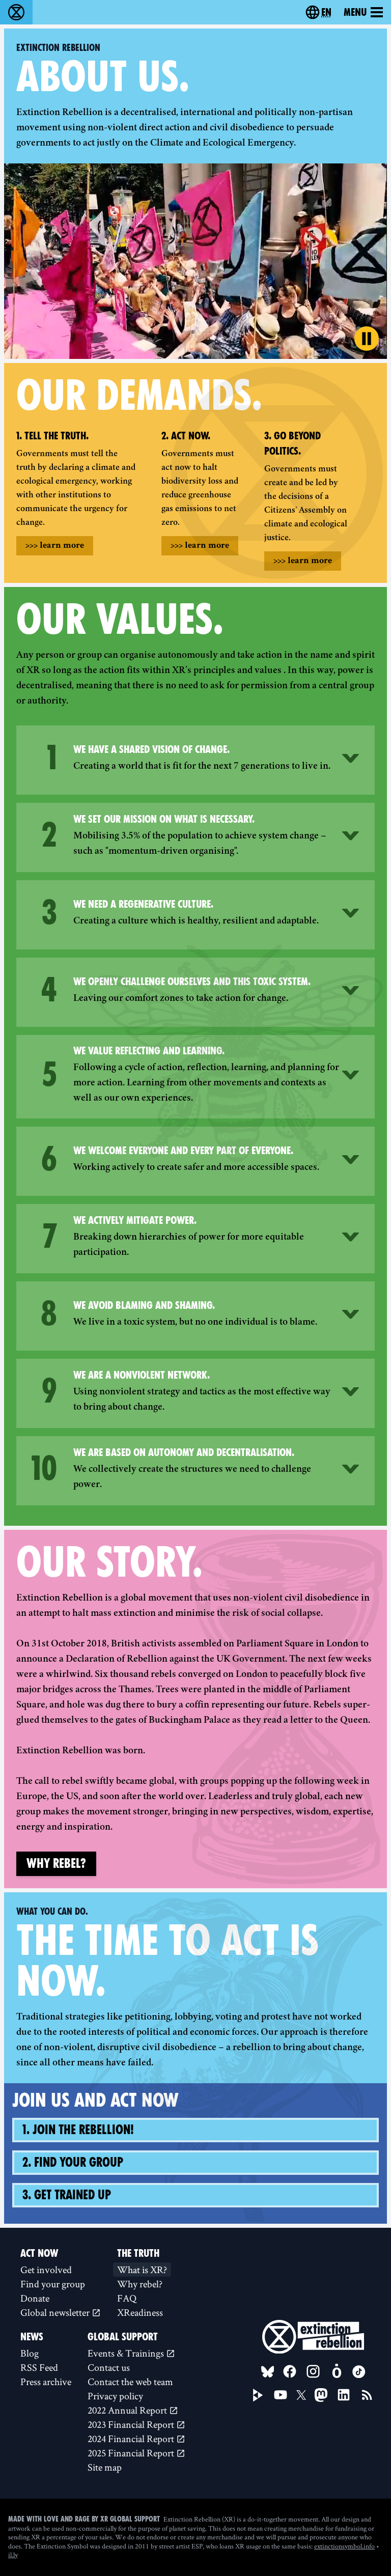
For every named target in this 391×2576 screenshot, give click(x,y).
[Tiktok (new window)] (359, 2372)
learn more (55, 546)
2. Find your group (73, 2162)
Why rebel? (56, 1864)
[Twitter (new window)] (301, 2395)
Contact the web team (130, 2382)
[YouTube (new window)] (281, 2395)
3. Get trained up (67, 2195)
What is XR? (142, 2270)
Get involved (46, 2270)
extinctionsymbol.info (344, 2546)
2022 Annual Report (128, 2410)
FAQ (127, 2298)
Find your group (53, 2284)
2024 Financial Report (132, 2439)
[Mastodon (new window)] (321, 2395)
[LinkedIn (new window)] (344, 2395)
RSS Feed (39, 2367)
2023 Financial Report (132, 2424)
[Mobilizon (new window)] (337, 2371)
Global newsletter (56, 2312)
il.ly (13, 2555)
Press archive (46, 2382)
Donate (35, 2298)
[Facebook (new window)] (290, 2371)
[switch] (367, 339)
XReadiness (140, 2312)
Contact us (109, 2367)
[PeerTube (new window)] (258, 2395)
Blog (30, 2353)
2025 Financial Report (132, 2453)
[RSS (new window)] (367, 2395)
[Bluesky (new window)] (268, 2372)
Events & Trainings (127, 2353)
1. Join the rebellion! (78, 2130)
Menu (355, 12)
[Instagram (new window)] (313, 2371)
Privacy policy (115, 2396)
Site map (105, 2467)
